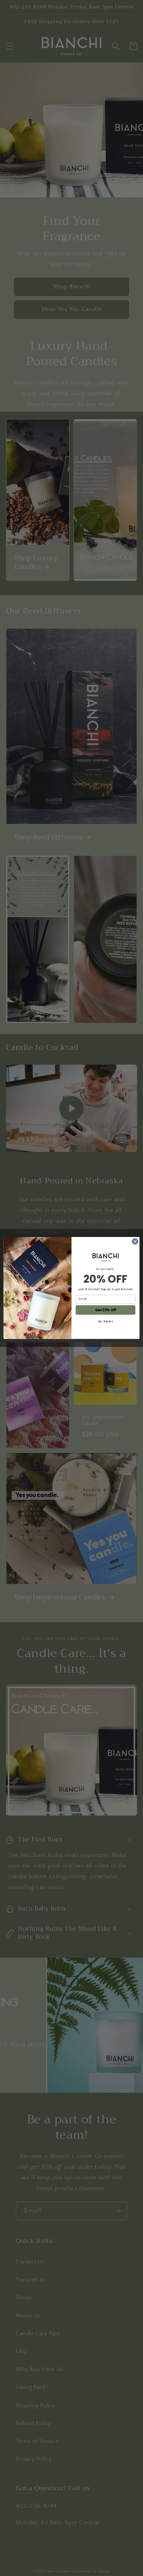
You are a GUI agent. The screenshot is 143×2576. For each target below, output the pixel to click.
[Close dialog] (135, 1242)
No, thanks (106, 1322)
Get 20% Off (105, 1310)
